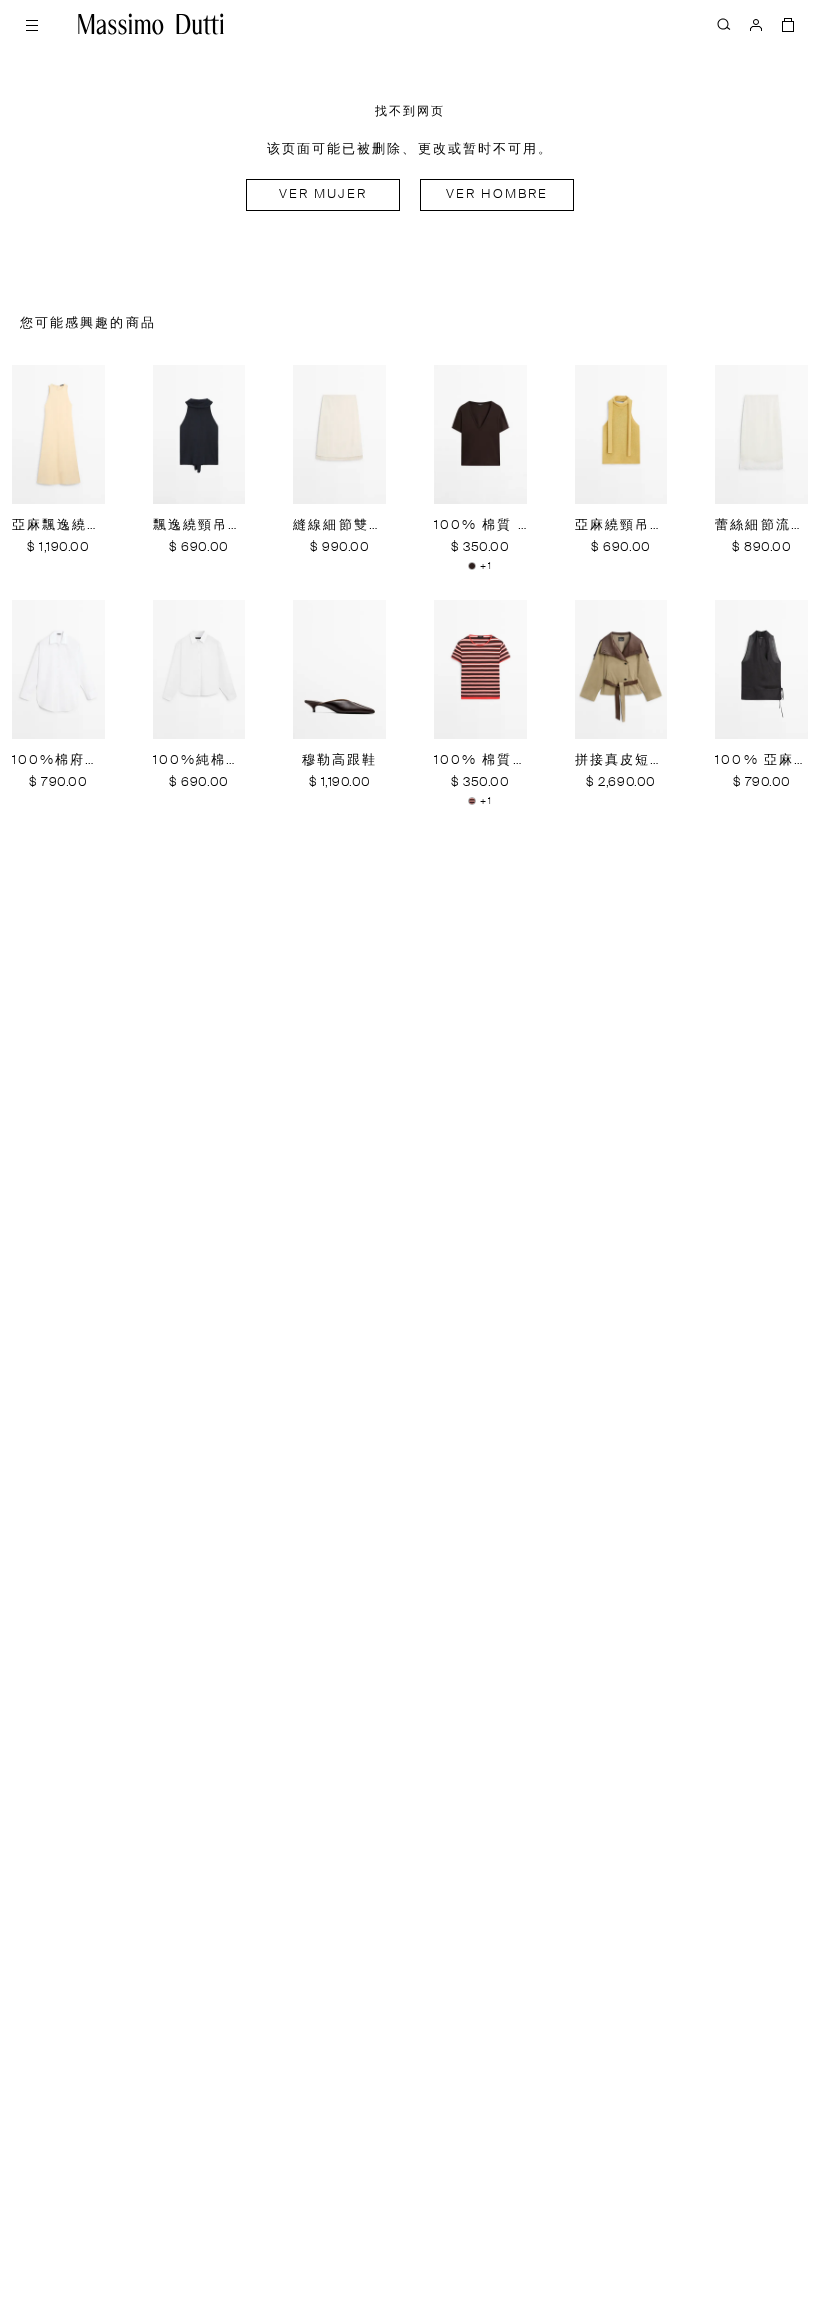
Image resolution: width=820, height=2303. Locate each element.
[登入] (756, 24)
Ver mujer (323, 194)
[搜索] (724, 24)
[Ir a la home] (151, 24)
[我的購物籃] (788, 24)
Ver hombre (497, 194)
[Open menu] (32, 24)
